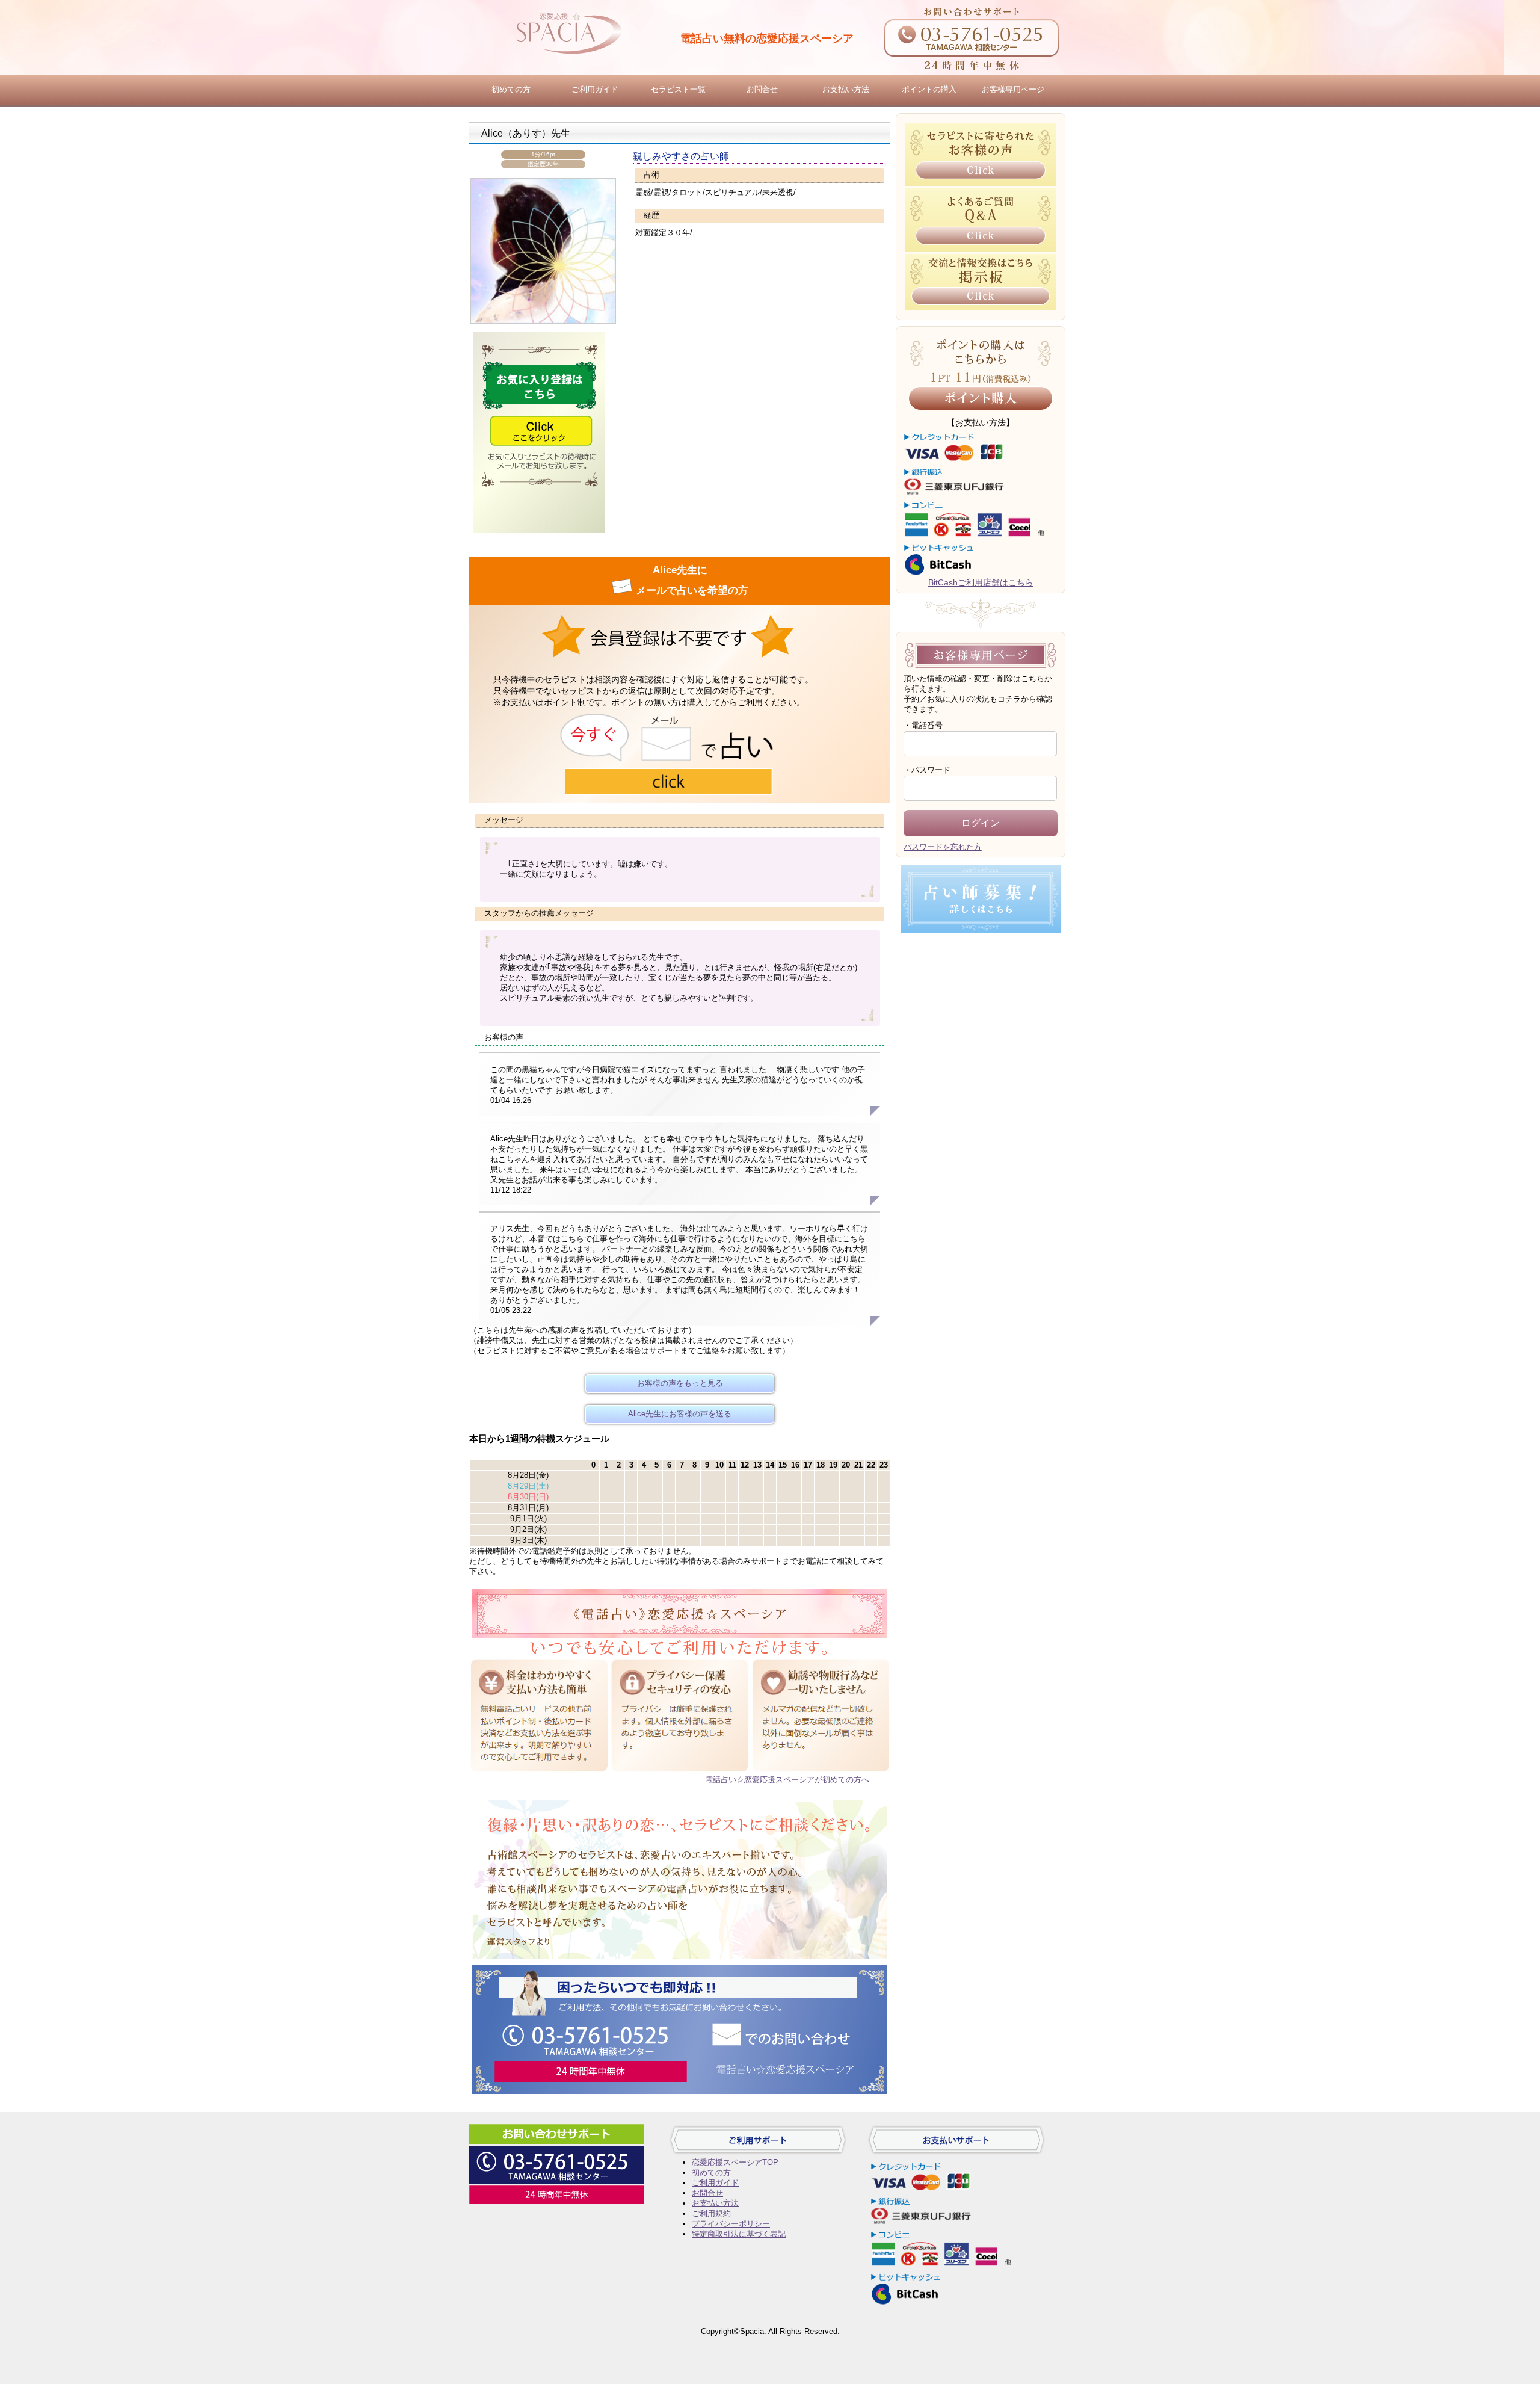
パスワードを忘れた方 (943, 847)
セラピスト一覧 (678, 89)
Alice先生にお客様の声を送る (680, 1414)
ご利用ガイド (595, 89)
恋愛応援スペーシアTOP (735, 2162)
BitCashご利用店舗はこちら (981, 582)
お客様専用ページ (1013, 89)
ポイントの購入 (929, 89)
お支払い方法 (846, 89)
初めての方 (511, 89)
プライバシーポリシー (731, 2224)
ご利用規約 (711, 2213)
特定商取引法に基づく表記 (739, 2234)
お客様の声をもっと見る (680, 1383)
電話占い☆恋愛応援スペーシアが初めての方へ (787, 1780)
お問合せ (762, 89)
